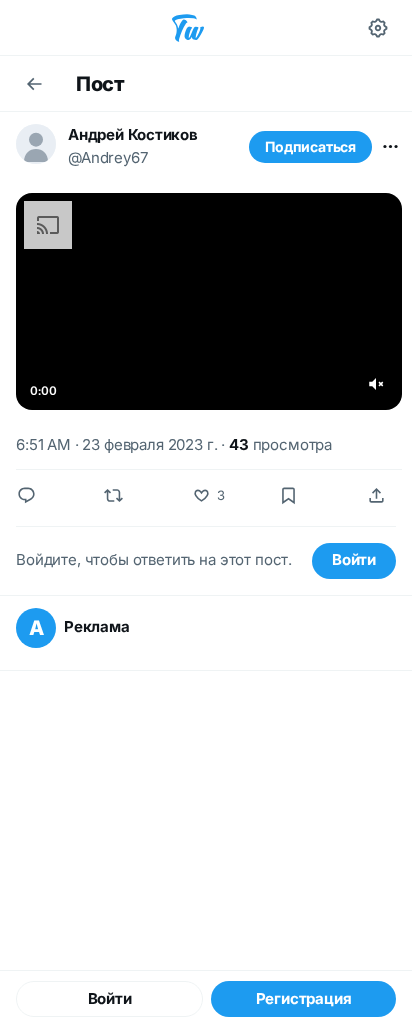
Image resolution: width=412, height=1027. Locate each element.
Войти (354, 559)
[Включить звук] (376, 384)
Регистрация (304, 998)
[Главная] (188, 28)
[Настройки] (378, 28)
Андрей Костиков (133, 134)
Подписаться (310, 146)
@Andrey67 (108, 157)
